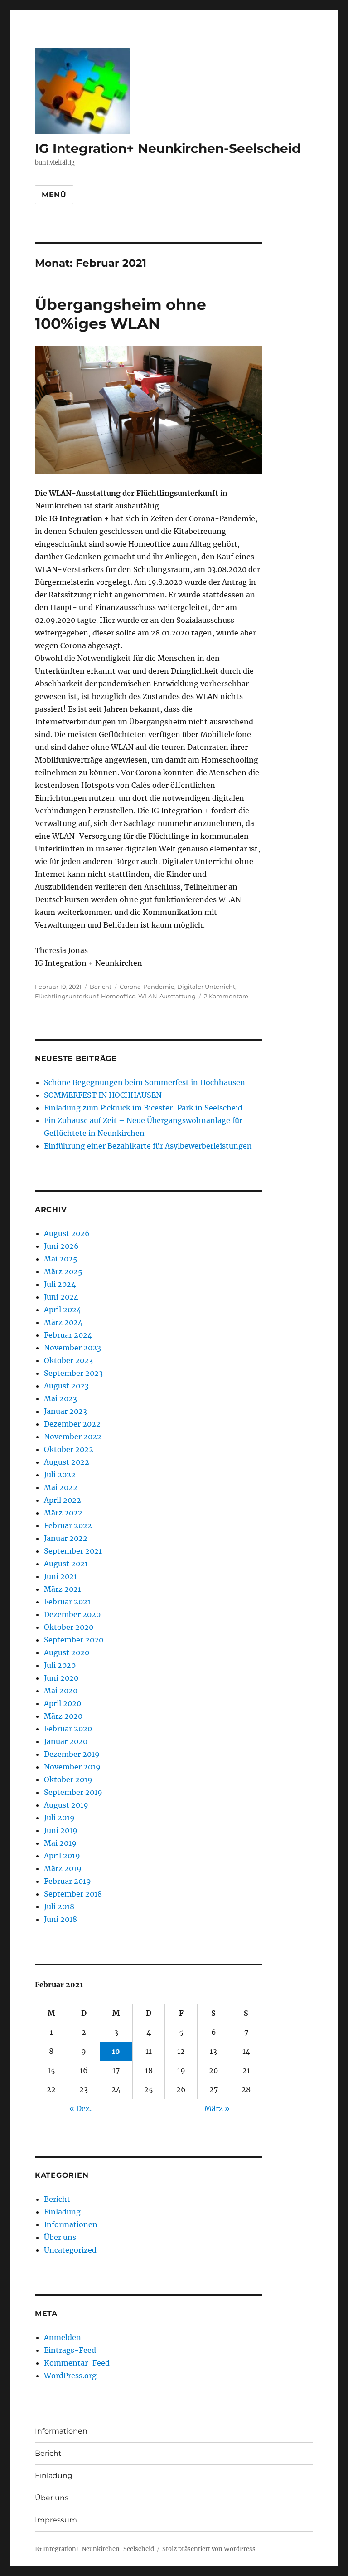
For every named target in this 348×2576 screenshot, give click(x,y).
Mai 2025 (61, 1259)
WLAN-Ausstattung (167, 996)
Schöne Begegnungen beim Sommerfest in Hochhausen (145, 1082)
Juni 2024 (61, 1297)
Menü (54, 195)
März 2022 (63, 1513)
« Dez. (80, 2108)
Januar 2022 (66, 1538)
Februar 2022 (68, 1525)
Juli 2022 (60, 1475)
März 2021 (63, 1589)
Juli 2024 (60, 1284)
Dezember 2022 (72, 1424)
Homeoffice (118, 996)
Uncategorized (70, 2250)
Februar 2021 (67, 1602)
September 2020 (74, 1640)
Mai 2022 (61, 1487)
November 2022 (73, 1437)
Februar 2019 (68, 1881)
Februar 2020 (68, 1729)
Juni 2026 (61, 1246)
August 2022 (67, 1462)
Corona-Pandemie (147, 987)
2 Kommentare (226, 996)
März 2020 (63, 1716)
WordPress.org (70, 2376)
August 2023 (66, 1386)
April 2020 (63, 1703)
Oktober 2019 (68, 1779)
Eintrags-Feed (70, 2350)
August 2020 (67, 1652)
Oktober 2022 (69, 1449)
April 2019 (62, 1856)
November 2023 (72, 1348)
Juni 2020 (61, 1678)
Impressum (56, 2520)
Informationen (71, 2224)
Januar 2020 (66, 1741)
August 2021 (66, 1564)
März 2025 (63, 1271)
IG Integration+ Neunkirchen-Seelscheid (168, 148)
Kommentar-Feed (77, 2363)
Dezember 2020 (72, 1614)
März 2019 (63, 1868)
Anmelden (63, 2337)
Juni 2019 (61, 1830)
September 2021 (73, 1551)
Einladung (62, 2212)
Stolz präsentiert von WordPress (209, 2549)
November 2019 (72, 1767)
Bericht (101, 987)
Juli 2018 (59, 1906)
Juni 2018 (60, 1919)
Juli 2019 (59, 1818)
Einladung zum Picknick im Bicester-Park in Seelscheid (143, 1108)
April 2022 (63, 1500)
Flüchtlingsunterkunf (67, 996)
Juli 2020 (60, 1665)
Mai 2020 (61, 1691)
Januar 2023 (65, 1411)
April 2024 (63, 1310)
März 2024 (63, 1322)
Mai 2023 (60, 1398)
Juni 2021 (60, 1576)
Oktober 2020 (69, 1627)
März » (217, 2108)
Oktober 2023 (68, 1360)
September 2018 (73, 1894)
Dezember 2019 (72, 1754)
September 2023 (73, 1373)
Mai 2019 (60, 1843)
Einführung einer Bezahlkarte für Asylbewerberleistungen (148, 1146)
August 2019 (66, 1805)
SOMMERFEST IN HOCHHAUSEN (103, 1095)
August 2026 (67, 1233)
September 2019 (73, 1792)
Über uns (60, 2237)
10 (116, 2051)
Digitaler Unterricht (206, 987)
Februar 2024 (68, 1335)
